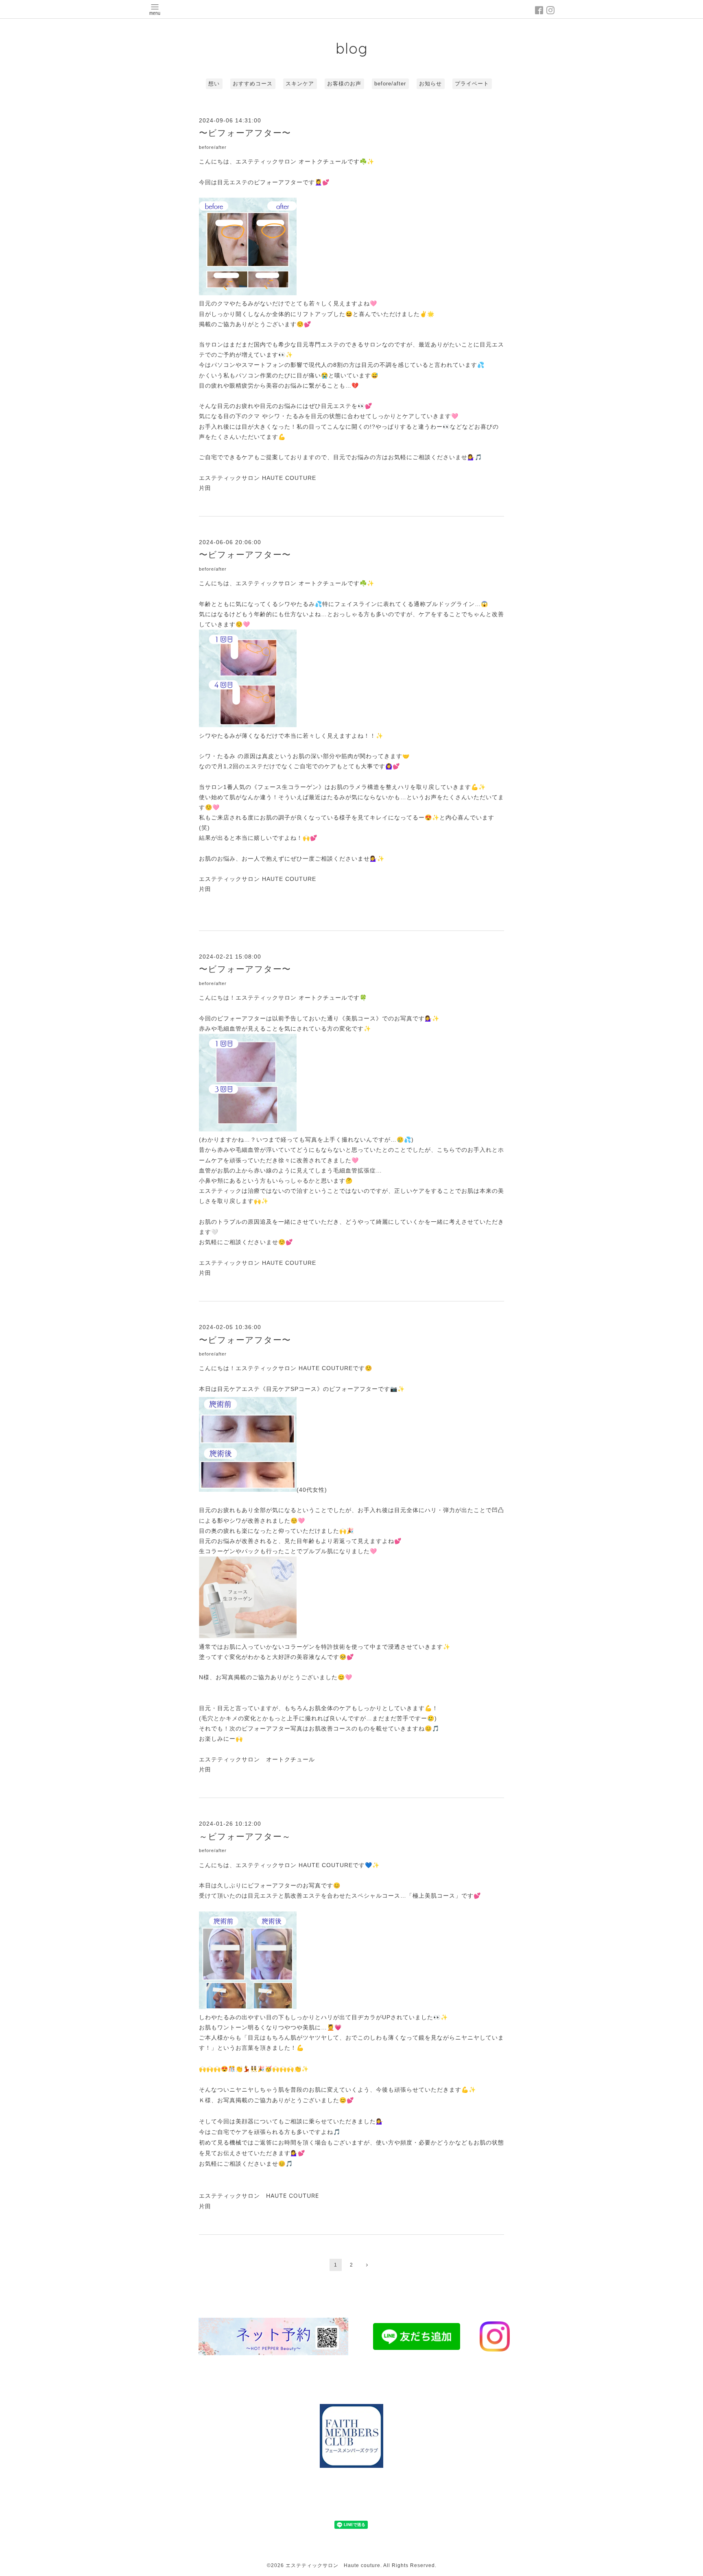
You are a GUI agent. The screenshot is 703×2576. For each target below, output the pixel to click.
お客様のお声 (344, 84)
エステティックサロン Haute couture (333, 2565)
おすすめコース (253, 84)
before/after (390, 84)
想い (214, 84)
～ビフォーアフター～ (245, 1836)
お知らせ (430, 84)
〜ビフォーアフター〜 (245, 133)
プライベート (472, 84)
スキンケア (300, 84)
